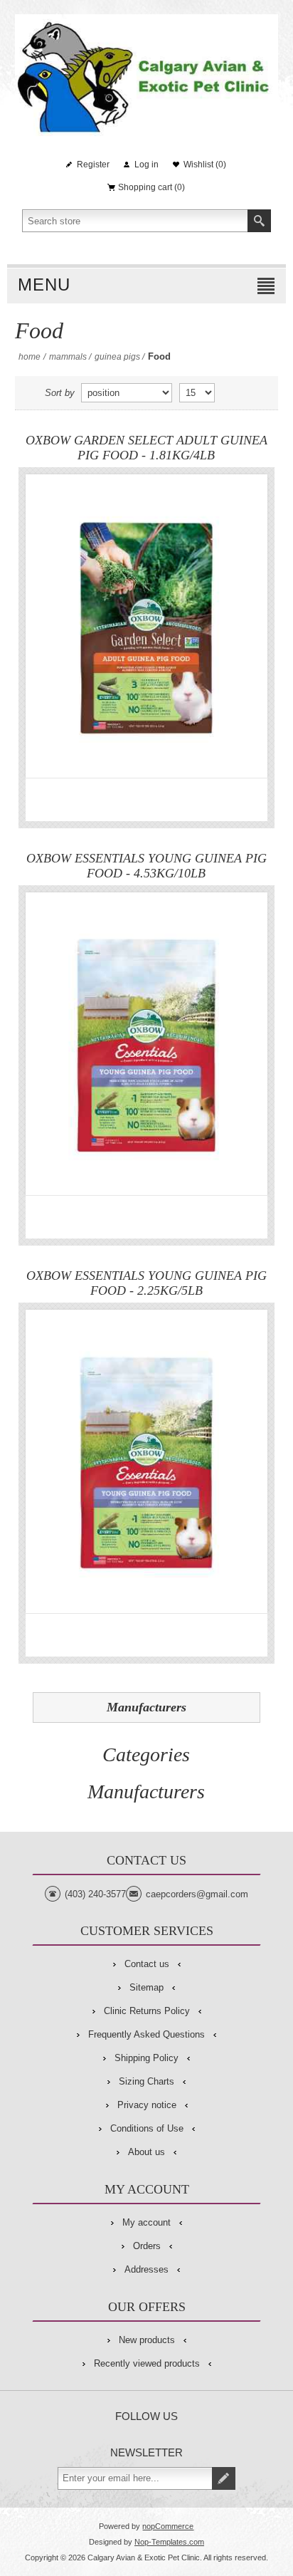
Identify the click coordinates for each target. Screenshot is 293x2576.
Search (259, 221)
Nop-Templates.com (169, 2542)
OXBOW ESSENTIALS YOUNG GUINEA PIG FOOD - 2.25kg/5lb (146, 1283)
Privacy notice (147, 2105)
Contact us (147, 1964)
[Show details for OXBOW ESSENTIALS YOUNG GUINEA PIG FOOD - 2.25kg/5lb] (146, 1461)
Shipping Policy (146, 2058)
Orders (147, 2246)
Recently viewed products (147, 2363)
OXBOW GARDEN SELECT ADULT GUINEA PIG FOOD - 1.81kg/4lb (146, 448)
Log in (146, 165)
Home (30, 357)
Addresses (146, 2269)
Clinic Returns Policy (147, 2011)
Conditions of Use (147, 2128)
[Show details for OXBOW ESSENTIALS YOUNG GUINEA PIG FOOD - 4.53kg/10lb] (146, 1044)
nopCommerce (168, 2526)
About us (146, 2152)
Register (93, 165)
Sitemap (146, 1987)
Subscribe (224, 2478)
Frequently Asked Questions (146, 2034)
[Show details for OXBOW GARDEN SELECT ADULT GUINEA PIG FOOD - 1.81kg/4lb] (146, 626)
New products (147, 2340)
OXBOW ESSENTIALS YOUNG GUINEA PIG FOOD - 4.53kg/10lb (146, 866)
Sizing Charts (146, 2081)
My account (146, 2222)
